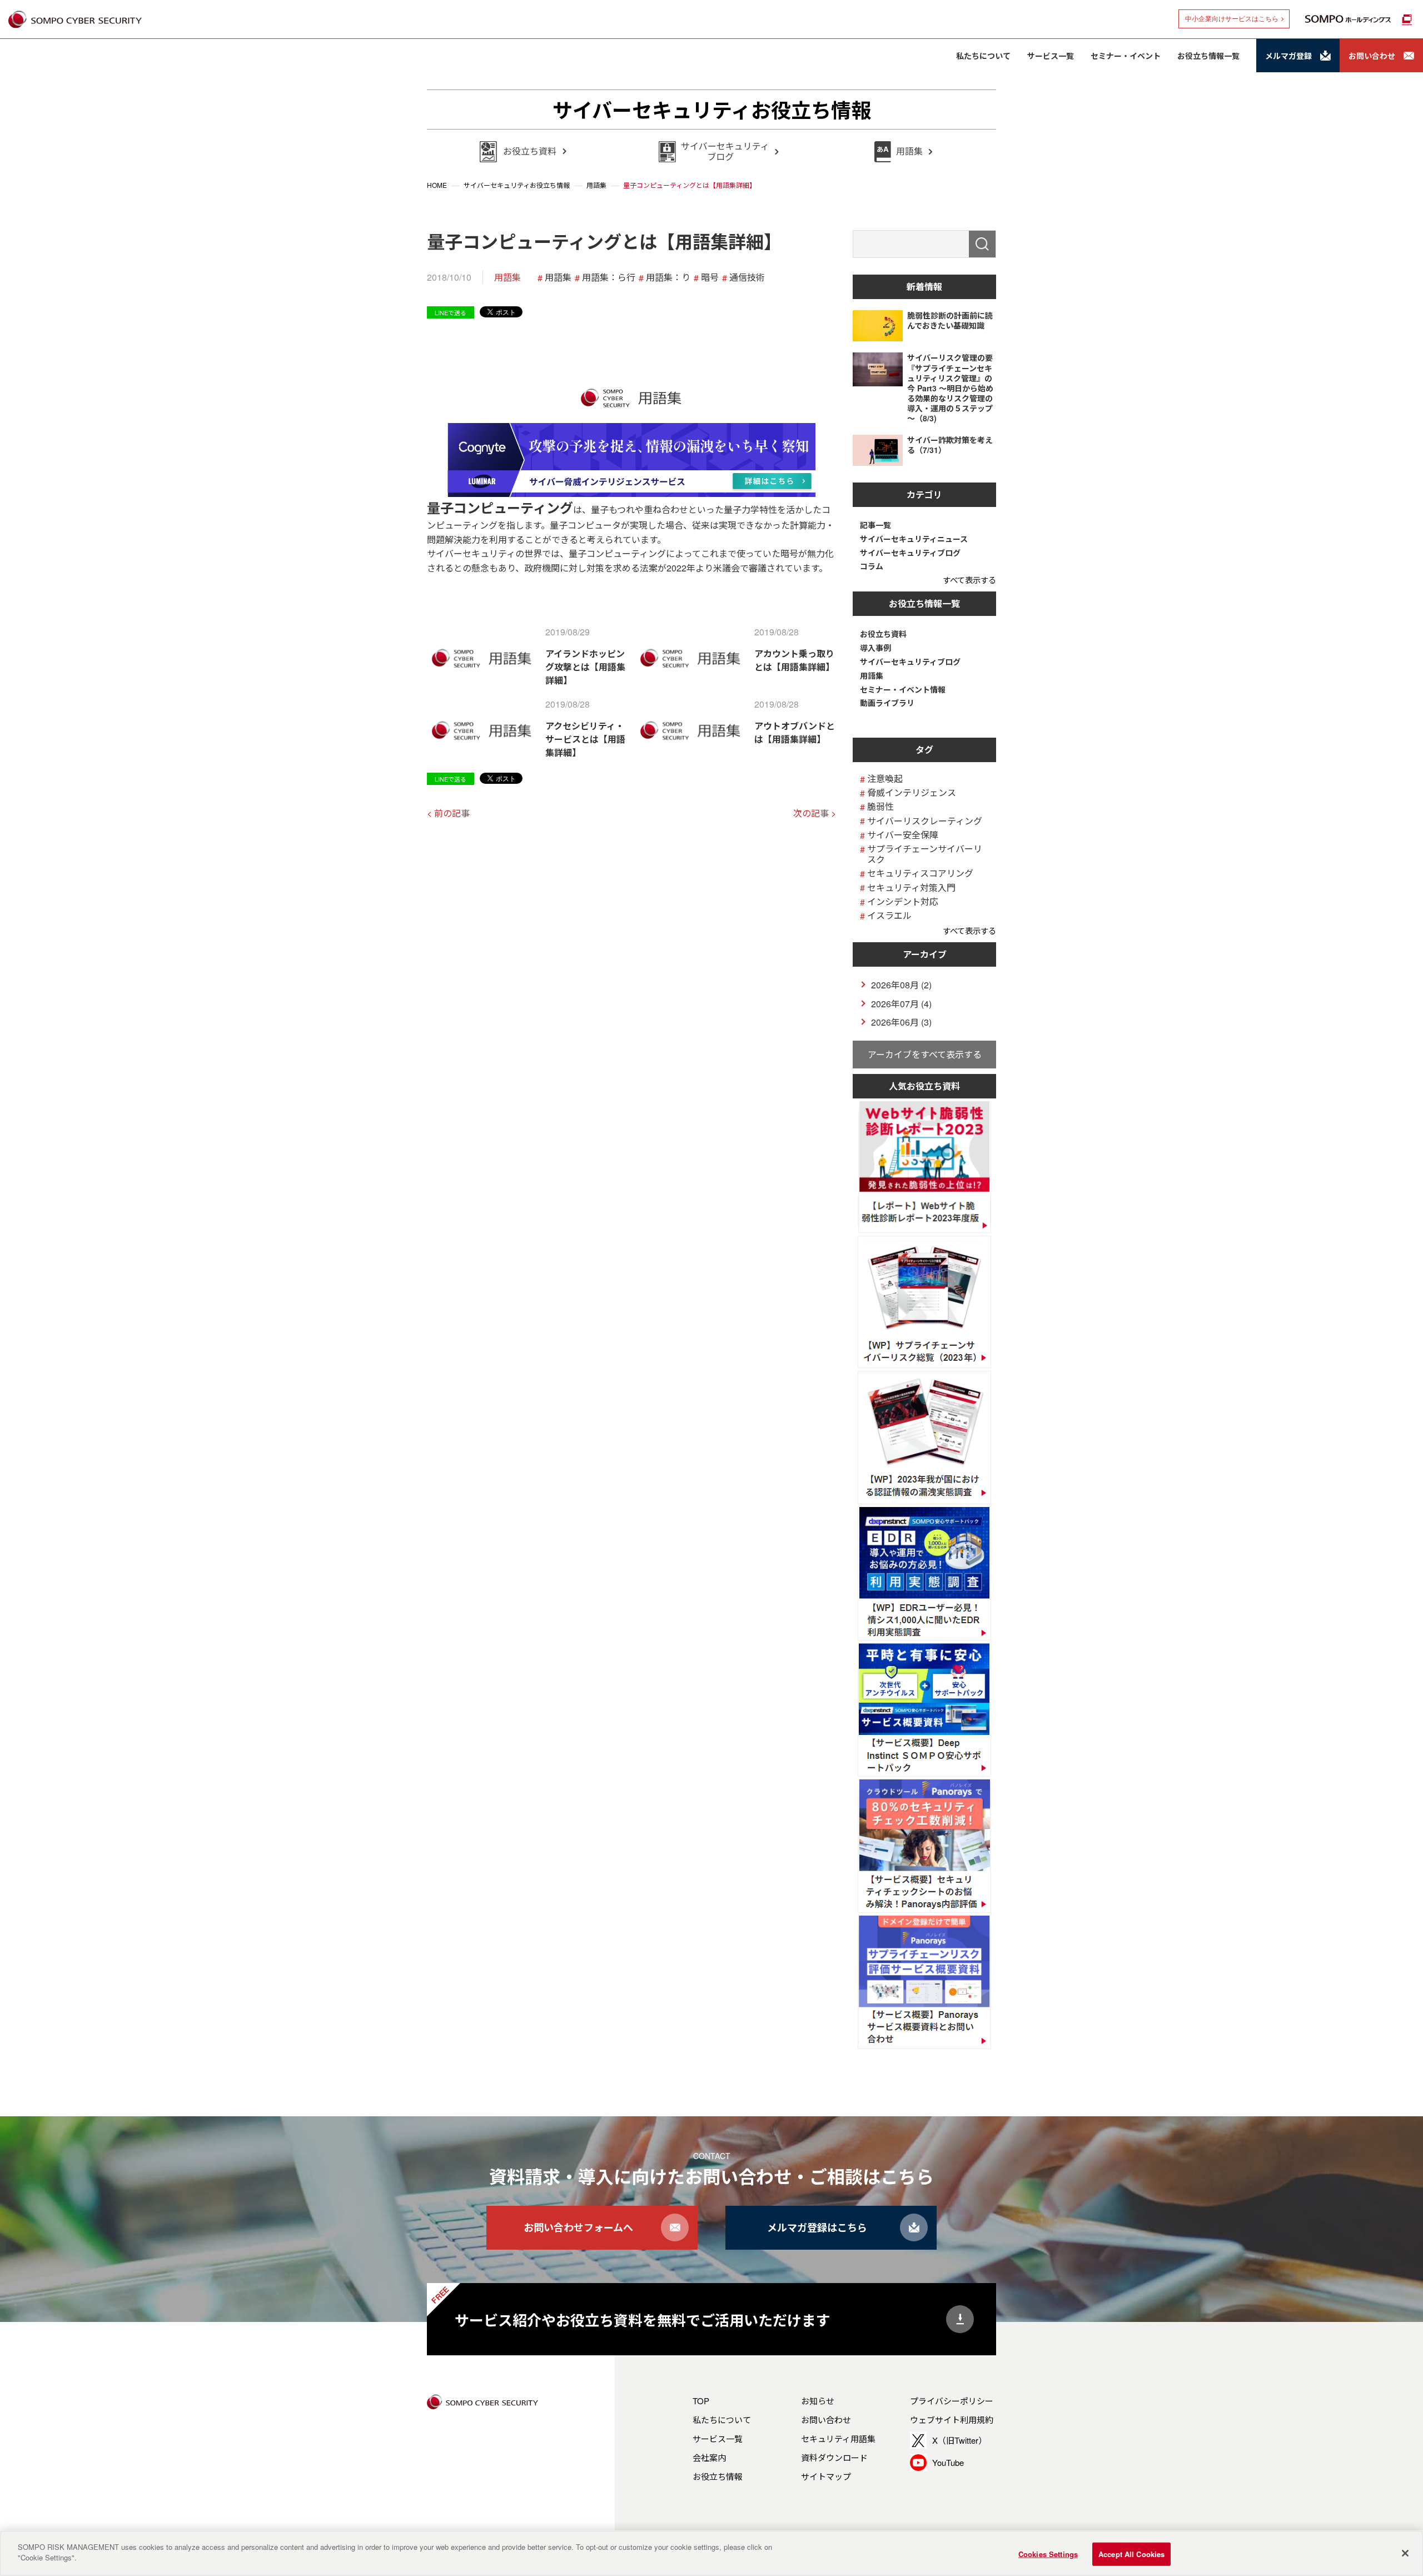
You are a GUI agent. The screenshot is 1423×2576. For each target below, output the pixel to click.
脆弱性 (880, 806)
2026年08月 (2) (901, 985)
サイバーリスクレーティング (925, 821)
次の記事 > (815, 813)
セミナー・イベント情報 (903, 690)
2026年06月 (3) (901, 1022)
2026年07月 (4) (901, 1004)
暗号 (710, 277)
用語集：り (668, 277)
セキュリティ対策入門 (911, 887)
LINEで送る (451, 312)
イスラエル (889, 915)
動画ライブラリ (887, 703)
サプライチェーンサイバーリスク (925, 854)
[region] (711, 2553)
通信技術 (747, 277)
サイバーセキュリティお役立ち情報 (712, 110)
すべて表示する (969, 580)
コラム (872, 566)
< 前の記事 (448, 813)
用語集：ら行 (609, 277)
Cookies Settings (1048, 2554)
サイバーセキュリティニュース (914, 539)
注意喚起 (885, 779)
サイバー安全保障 (903, 835)
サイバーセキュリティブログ (910, 553)
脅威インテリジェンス (912, 792)
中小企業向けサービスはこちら (1232, 19)
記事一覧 (875, 525)
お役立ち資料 (883, 634)
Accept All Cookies (1131, 2554)
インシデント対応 (903, 901)
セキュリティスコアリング (920, 873)
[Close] (1405, 2553)
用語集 (507, 277)
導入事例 (875, 648)
